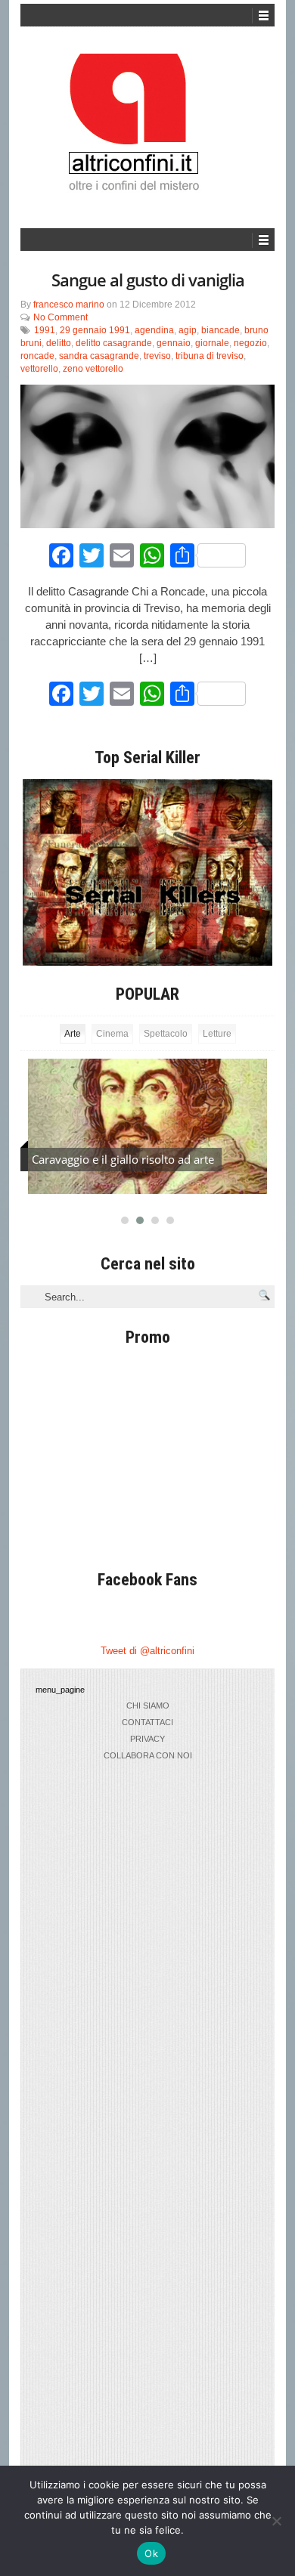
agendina (154, 330)
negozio (250, 343)
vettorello (39, 369)
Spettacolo (166, 1034)
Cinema (112, 1034)
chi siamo (148, 1705)
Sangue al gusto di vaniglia (148, 280)
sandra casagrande (99, 356)
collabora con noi (148, 1755)
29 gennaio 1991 (95, 330)
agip (188, 330)
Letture (217, 1034)
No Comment (61, 317)
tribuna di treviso (210, 356)
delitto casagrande (114, 343)
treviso (157, 356)
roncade (37, 356)
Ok (151, 2553)
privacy (147, 1739)
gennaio (174, 343)
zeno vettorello (93, 369)
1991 (45, 330)
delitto (59, 343)
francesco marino (69, 305)
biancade (220, 330)
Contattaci (147, 1722)
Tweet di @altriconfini (147, 1651)
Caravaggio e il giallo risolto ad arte (123, 1159)
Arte (73, 1034)
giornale (212, 343)
